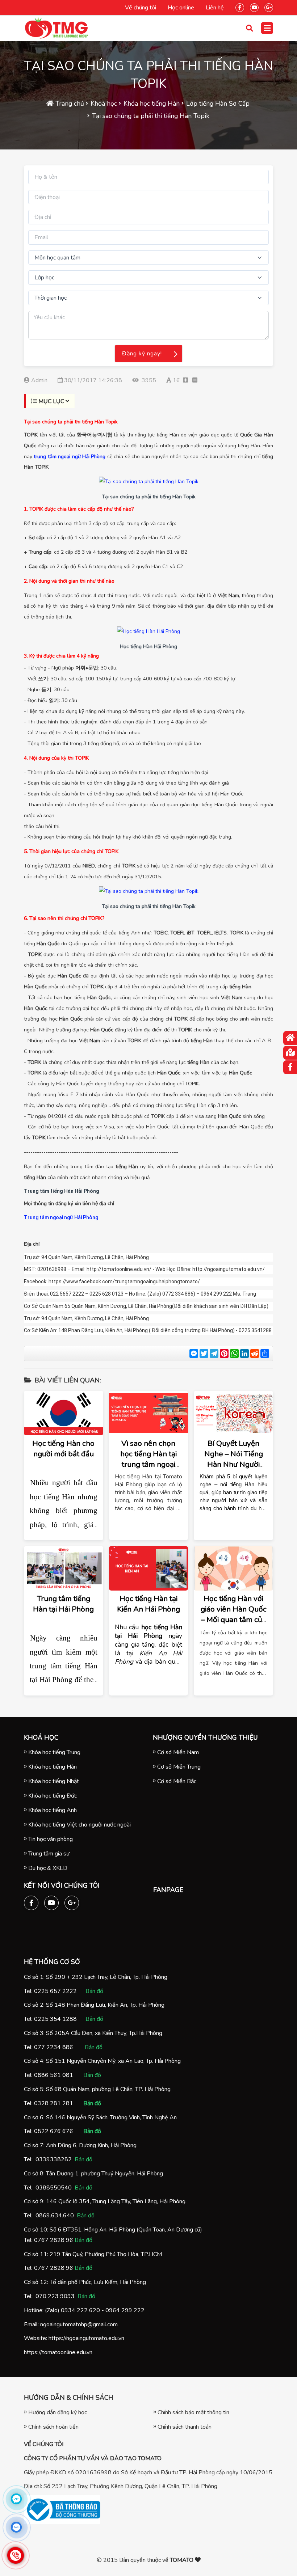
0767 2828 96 (54, 2240)
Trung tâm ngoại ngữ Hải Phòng (61, 1217)
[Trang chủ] (290, 1038)
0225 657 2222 (55, 1991)
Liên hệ (215, 8)
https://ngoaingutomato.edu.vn (86, 2338)
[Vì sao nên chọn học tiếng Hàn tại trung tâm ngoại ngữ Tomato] (149, 1413)
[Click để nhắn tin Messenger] (16, 2499)
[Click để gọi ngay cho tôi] (16, 2555)
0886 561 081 (54, 2075)
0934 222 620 (80, 2310)
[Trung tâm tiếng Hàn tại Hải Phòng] (64, 1568)
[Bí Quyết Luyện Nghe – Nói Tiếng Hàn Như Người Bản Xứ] (233, 1413)
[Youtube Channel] (254, 6)
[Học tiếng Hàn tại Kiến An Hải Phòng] (149, 1568)
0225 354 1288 (55, 2019)
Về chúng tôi (141, 8)
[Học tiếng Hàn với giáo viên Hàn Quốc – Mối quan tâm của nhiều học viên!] (233, 1568)
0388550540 (54, 2188)
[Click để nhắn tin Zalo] (16, 2527)
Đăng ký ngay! (142, 354)
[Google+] (269, 6)
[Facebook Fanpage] (240, 6)
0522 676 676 (54, 2131)
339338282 (55, 2159)
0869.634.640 (55, 2216)
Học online (181, 8)
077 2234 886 (54, 2047)
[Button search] (250, 28)
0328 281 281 (54, 2103)
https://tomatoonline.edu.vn (58, 2352)
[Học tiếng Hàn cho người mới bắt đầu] (64, 1413)
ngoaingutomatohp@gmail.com (79, 2324)
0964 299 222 (125, 2310)
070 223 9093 (55, 2296)
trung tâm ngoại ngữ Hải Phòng (70, 457)
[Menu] (267, 28)
